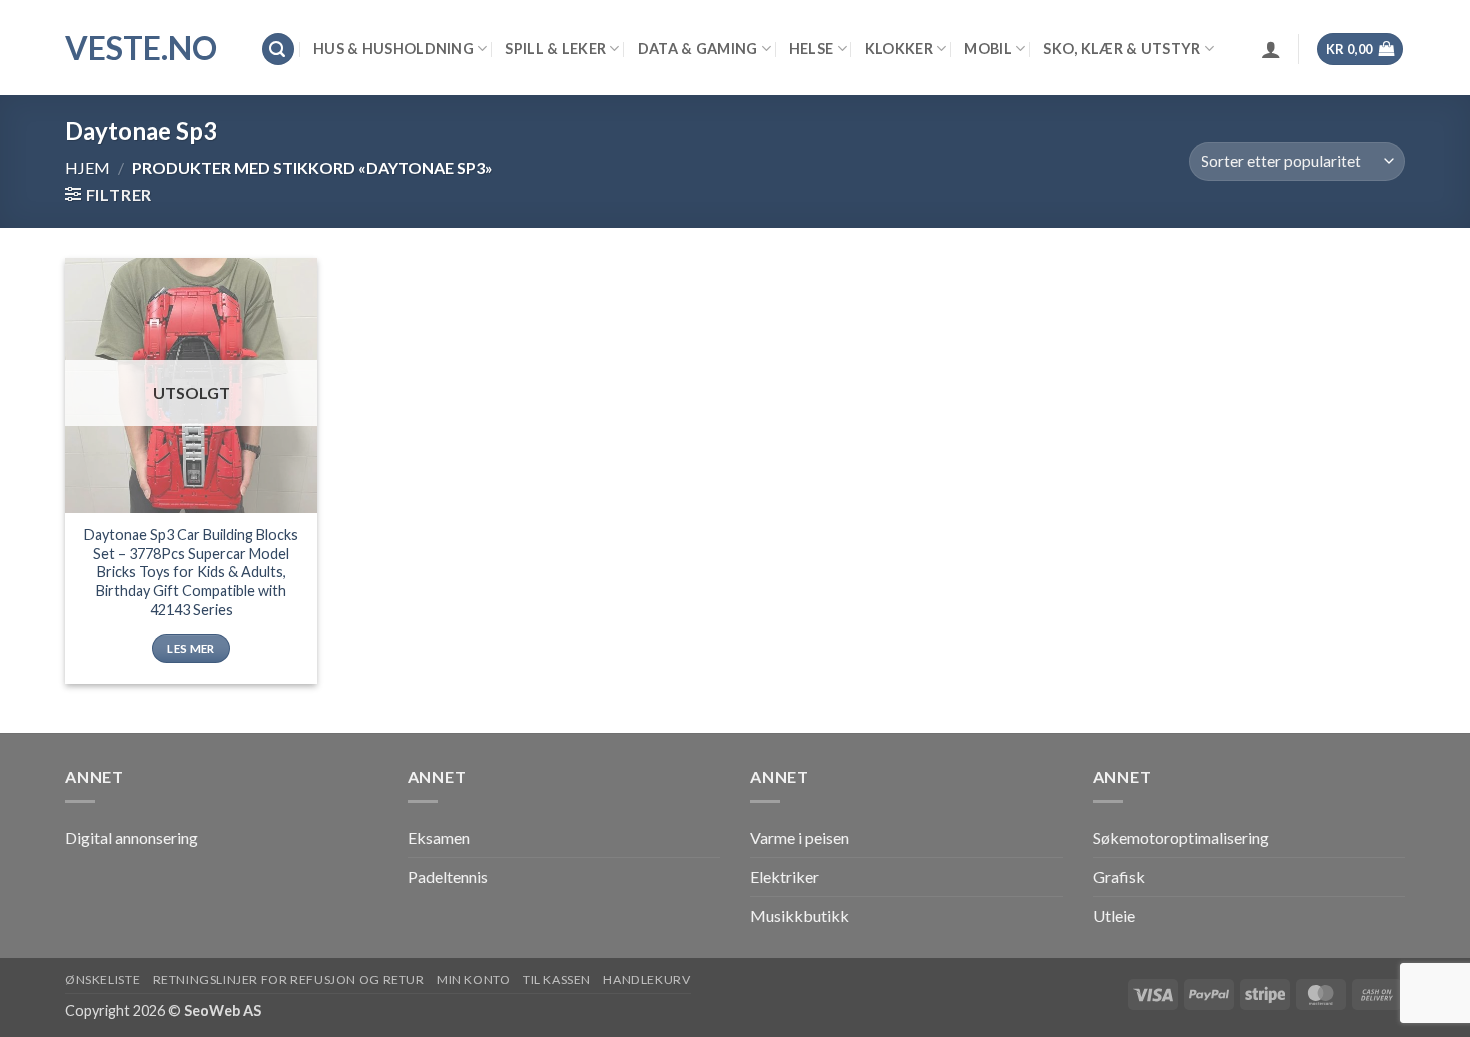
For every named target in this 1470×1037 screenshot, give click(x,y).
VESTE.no (141, 48)
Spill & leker (555, 48)
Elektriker (784, 876)
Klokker (899, 48)
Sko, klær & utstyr (1121, 48)
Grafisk (1119, 876)
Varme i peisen (799, 837)
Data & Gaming (698, 48)
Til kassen (557, 979)
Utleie (1114, 915)
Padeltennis (448, 876)
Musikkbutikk (799, 915)
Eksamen (439, 837)
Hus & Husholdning (393, 48)
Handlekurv (646, 979)
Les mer (190, 648)
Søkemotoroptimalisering (1181, 837)
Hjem (87, 167)
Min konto (474, 979)
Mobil (987, 48)
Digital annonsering (131, 837)
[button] (278, 49)
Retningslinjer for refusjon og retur (289, 979)
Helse (811, 48)
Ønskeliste (102, 979)
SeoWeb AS (222, 1010)
